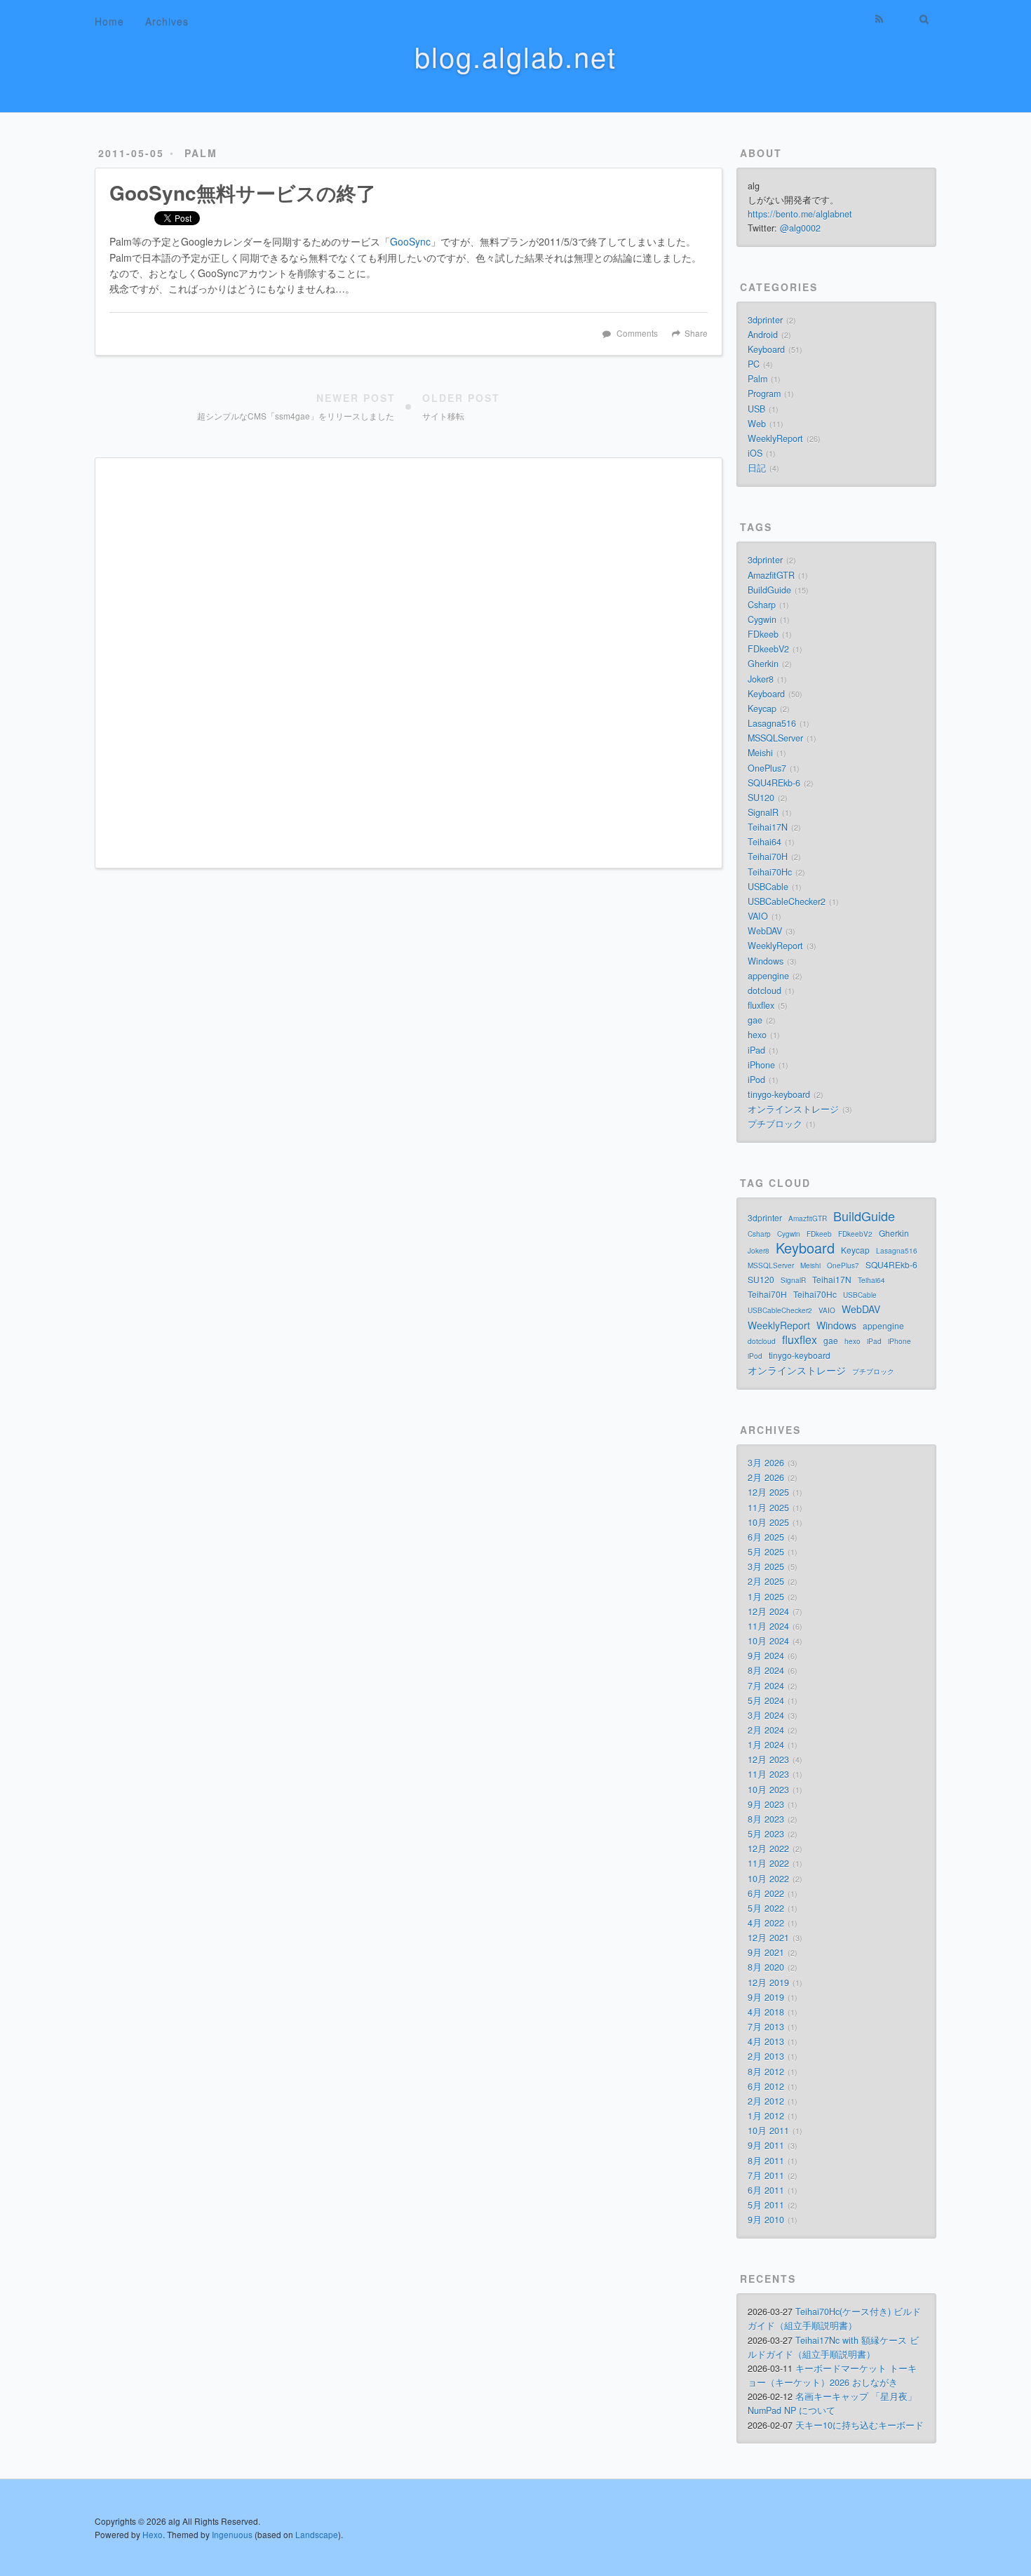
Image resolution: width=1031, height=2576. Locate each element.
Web (757, 424)
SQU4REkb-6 (774, 783)
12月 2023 (768, 1759)
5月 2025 (766, 1552)
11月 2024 (768, 1626)
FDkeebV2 (768, 649)
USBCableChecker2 (787, 901)
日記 (757, 468)
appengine (768, 976)
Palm (201, 153)
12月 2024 (768, 1611)
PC (754, 364)
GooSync (410, 241)
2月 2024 (766, 1730)
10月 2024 (768, 1641)
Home (109, 21)
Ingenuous (232, 2534)
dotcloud (764, 991)
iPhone (761, 1065)
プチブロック (775, 1124)
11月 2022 (768, 1863)
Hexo (153, 2534)
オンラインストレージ (793, 1109)
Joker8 (761, 679)
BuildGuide (769, 590)
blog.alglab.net (515, 56)
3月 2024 (766, 1715)
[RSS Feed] (880, 19)
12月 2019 (768, 1983)
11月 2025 (768, 1508)
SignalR (763, 812)
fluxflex (761, 1005)
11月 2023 (768, 1774)
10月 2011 (768, 2131)
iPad (756, 1050)
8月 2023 (766, 1819)
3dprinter (765, 320)
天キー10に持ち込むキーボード (860, 2425)
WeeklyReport (775, 438)
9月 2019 (766, 1997)
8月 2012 (766, 2072)
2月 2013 (766, 2056)
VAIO (758, 916)
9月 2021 (766, 1952)
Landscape (317, 2534)
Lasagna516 (772, 723)
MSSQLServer (775, 738)
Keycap (762, 709)
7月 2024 (766, 1686)
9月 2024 (766, 1656)
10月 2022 (768, 1879)
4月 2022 (766, 1923)
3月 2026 (766, 1463)
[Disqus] (409, 662)
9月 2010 (766, 2220)
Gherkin (763, 664)
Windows (766, 961)
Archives (167, 21)
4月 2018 (766, 2012)
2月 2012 (766, 2101)
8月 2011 (766, 2161)
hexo (757, 1035)
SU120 (761, 798)
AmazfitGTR (771, 575)
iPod (756, 1080)
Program (764, 394)
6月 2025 (766, 1537)
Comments (637, 333)
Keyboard (766, 349)
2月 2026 (766, 1477)
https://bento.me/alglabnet (800, 214)
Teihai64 (764, 842)
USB (756, 409)
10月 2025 (768, 1522)
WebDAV (765, 931)
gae (755, 1020)
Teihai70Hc (770, 872)
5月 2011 (766, 2205)
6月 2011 (766, 2190)
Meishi (760, 753)
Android (763, 335)
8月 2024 (766, 1670)
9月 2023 (766, 1804)
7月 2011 (766, 2175)
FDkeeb (763, 634)
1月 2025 (766, 1597)
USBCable (768, 887)
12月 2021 (768, 1938)
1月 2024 (766, 1745)
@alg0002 (800, 228)
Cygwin (762, 619)
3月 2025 (766, 1567)
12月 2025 (768, 1492)
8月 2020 (766, 1967)
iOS (755, 453)
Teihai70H (768, 857)
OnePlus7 (767, 768)
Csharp (762, 605)
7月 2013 (766, 2027)
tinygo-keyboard (779, 1094)
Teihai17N (768, 827)
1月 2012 (766, 2116)
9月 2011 (766, 2145)
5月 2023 (766, 1834)
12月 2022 (768, 1849)
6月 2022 (766, 1893)
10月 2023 (768, 1790)
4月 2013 (766, 2041)
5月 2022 (766, 1908)
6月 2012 (766, 2086)
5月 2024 (766, 1700)
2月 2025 (766, 1581)
